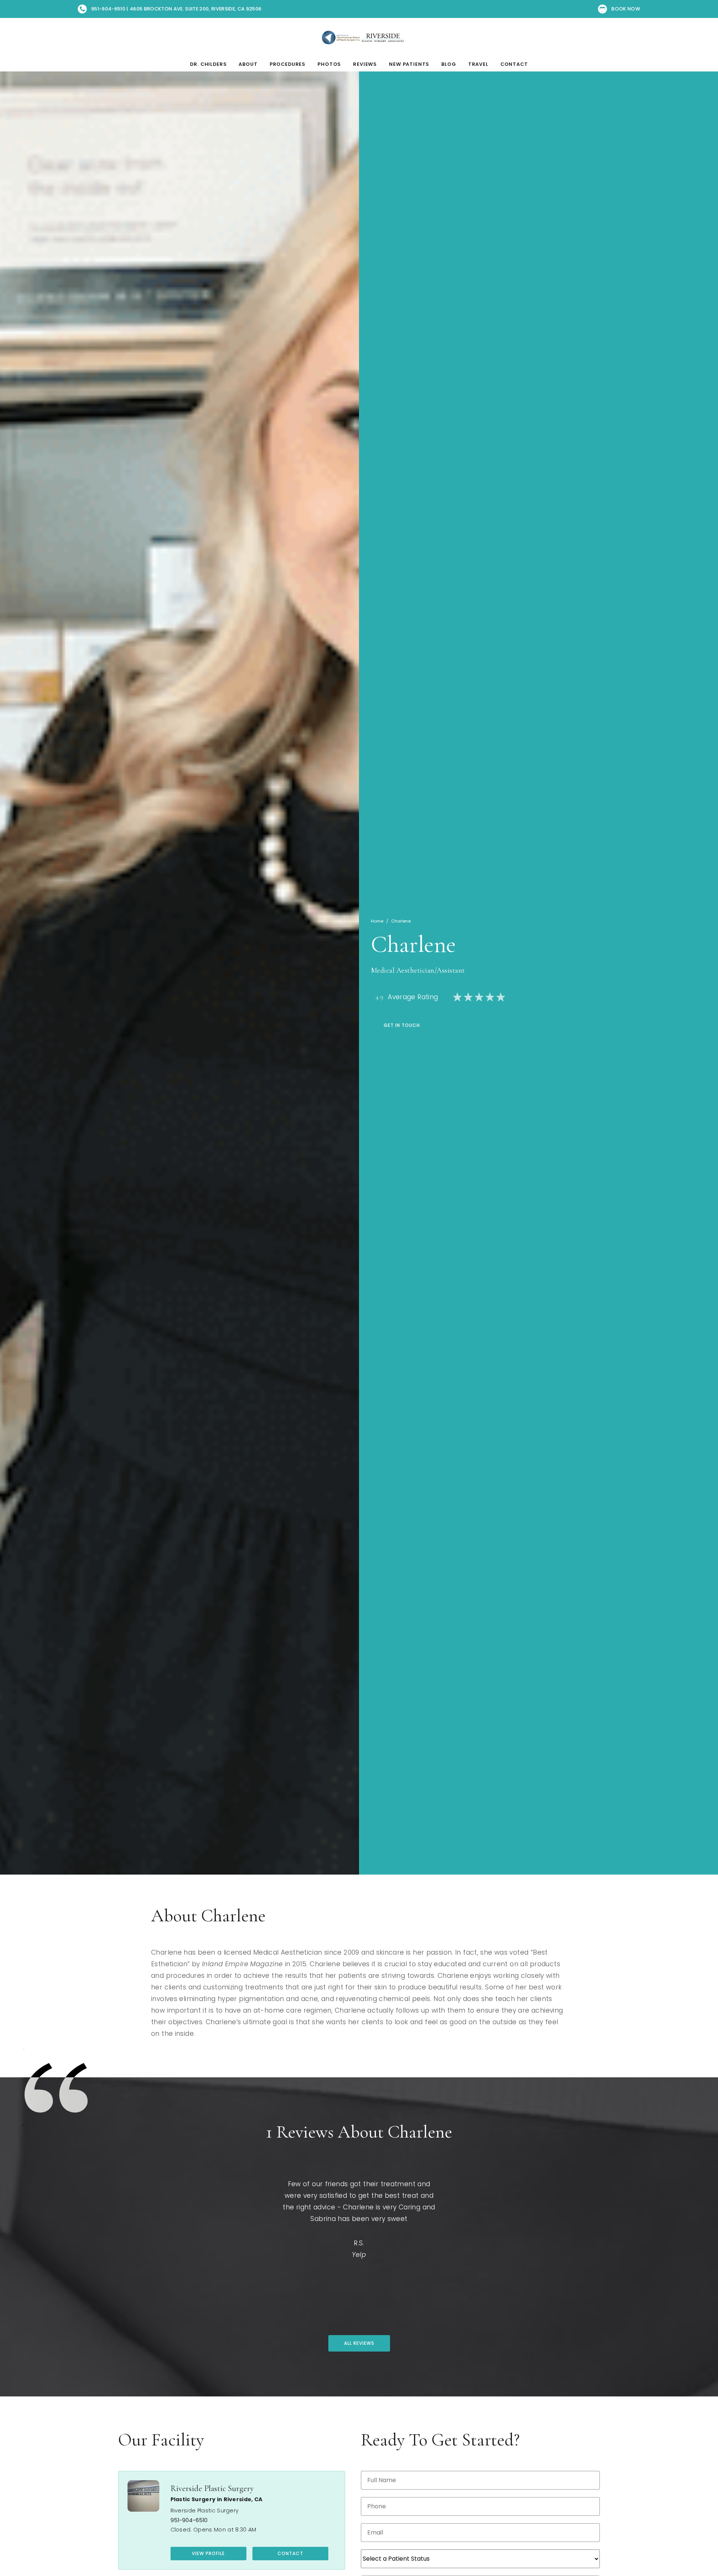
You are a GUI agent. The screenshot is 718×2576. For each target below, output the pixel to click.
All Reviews (359, 2343)
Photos (329, 64)
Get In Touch (402, 1025)
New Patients (409, 64)
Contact (514, 64)
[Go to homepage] (359, 37)
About (248, 64)
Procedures (288, 64)
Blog (449, 64)
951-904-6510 (189, 2520)
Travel (478, 64)
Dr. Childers (208, 64)
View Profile (208, 2553)
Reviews (365, 64)
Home (377, 921)
